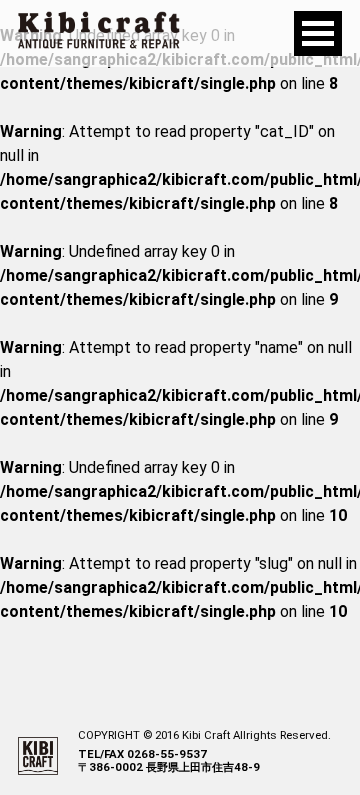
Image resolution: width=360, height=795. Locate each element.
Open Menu (318, 33)
